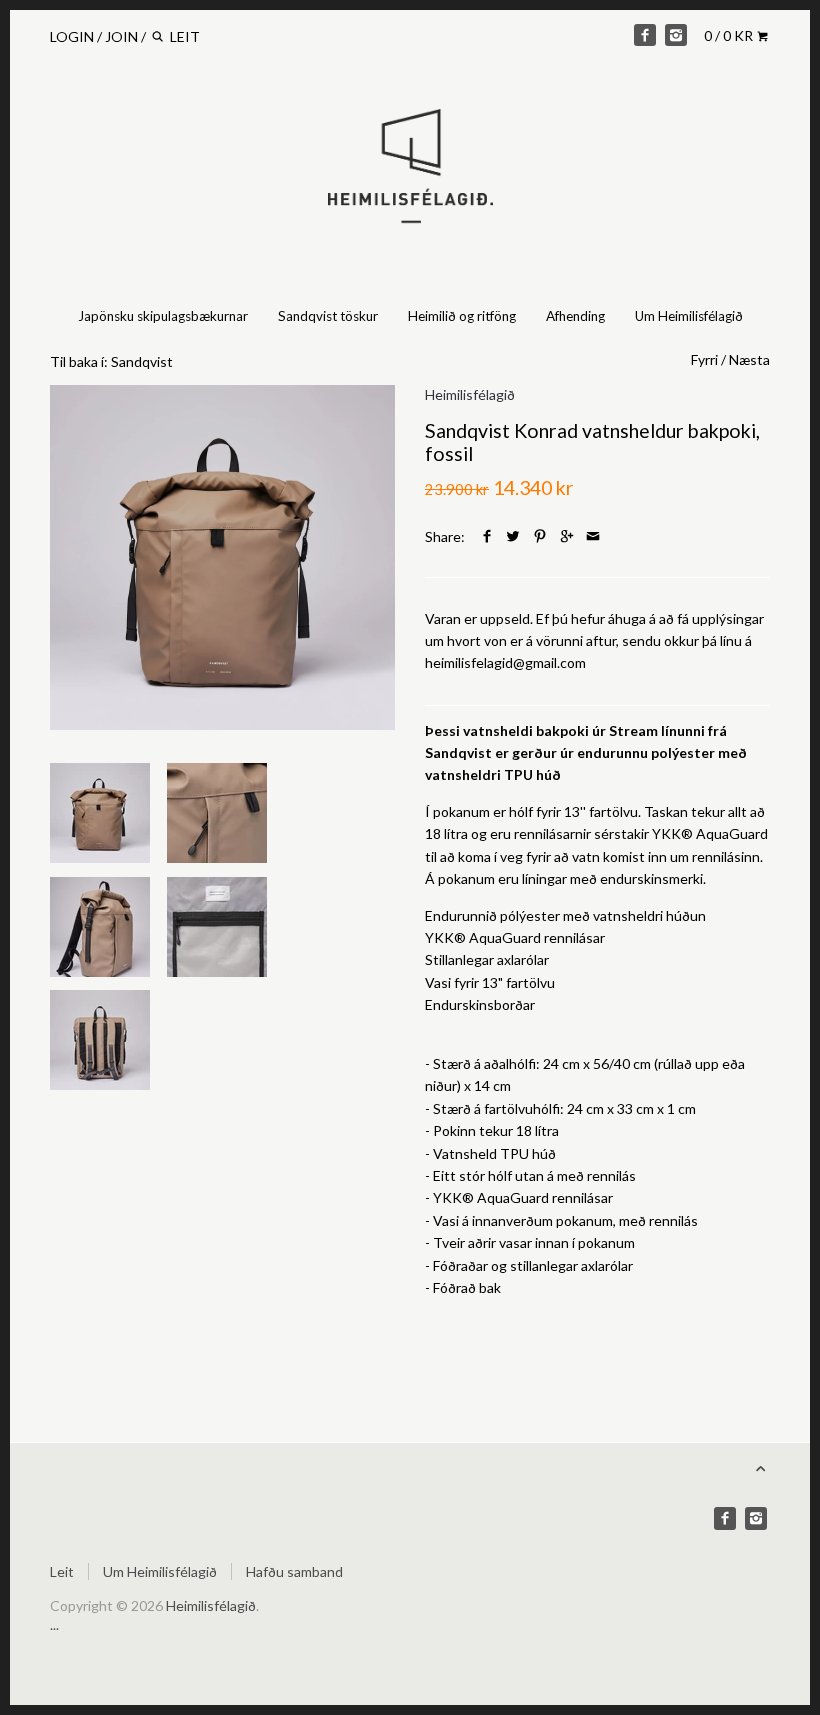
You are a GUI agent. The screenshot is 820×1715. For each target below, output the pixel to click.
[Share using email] (593, 536)
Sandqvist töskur (328, 316)
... (54, 1624)
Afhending (575, 316)
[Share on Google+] (567, 536)
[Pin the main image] (540, 536)
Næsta (749, 359)
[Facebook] (645, 35)
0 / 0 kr (730, 35)
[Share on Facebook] (487, 536)
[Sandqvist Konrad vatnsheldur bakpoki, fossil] (222, 557)
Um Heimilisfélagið (689, 316)
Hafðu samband (294, 1571)
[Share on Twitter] (513, 536)
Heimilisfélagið (470, 394)
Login (72, 36)
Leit (62, 1571)
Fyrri (704, 359)
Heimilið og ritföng (462, 316)
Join (121, 36)
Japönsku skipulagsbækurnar (163, 316)
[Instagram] (676, 35)
